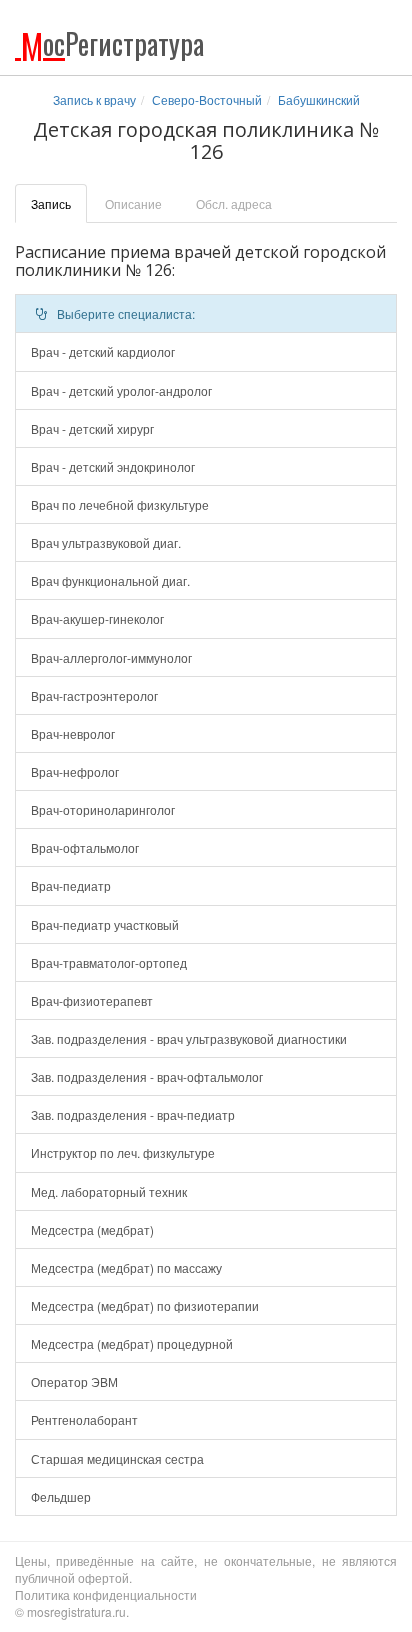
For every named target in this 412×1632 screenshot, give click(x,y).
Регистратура (112, 43)
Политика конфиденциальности (106, 1594)
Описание (133, 203)
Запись (51, 203)
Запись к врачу (94, 99)
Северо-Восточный (207, 99)
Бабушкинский (319, 99)
